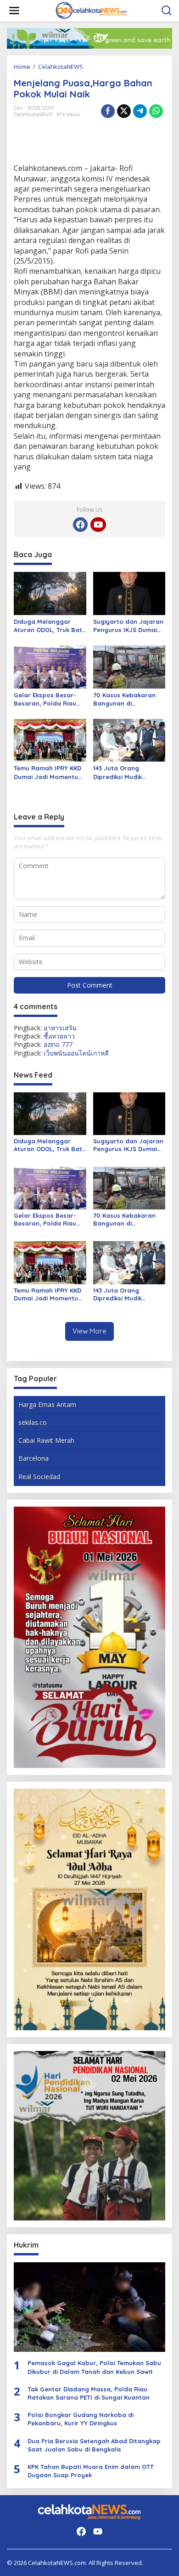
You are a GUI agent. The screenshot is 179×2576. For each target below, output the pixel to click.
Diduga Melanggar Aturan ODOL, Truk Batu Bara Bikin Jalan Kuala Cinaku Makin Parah (50, 626)
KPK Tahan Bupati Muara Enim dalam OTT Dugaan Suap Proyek (91, 2471)
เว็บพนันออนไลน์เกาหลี (76, 1053)
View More (89, 1331)
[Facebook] (80, 525)
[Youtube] (98, 525)
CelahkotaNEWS (33, 114)
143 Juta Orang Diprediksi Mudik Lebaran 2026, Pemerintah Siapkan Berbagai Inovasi (124, 772)
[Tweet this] (124, 111)
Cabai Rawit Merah (46, 1440)
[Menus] (14, 11)
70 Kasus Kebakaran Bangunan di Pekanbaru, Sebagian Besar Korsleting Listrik (129, 699)
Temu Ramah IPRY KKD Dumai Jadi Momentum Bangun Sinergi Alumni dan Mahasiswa (49, 772)
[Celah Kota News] (91, 10)
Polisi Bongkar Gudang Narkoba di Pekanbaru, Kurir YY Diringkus (81, 2419)
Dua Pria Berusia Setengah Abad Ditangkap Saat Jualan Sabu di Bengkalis (94, 2445)
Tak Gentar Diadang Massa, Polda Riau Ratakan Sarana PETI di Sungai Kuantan (89, 2393)
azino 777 (58, 1044)
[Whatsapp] (156, 111)
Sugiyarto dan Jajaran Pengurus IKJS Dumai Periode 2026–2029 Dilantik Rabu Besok (128, 626)
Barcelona (34, 1458)
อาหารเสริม (60, 1028)
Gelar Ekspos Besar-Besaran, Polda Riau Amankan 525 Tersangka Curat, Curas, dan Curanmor (47, 699)
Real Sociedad (39, 1477)
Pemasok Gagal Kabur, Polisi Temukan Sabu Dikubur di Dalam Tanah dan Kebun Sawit (94, 2367)
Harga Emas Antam (47, 1404)
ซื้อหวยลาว (59, 1036)
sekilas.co (33, 1422)
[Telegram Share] (140, 111)
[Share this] (108, 111)
